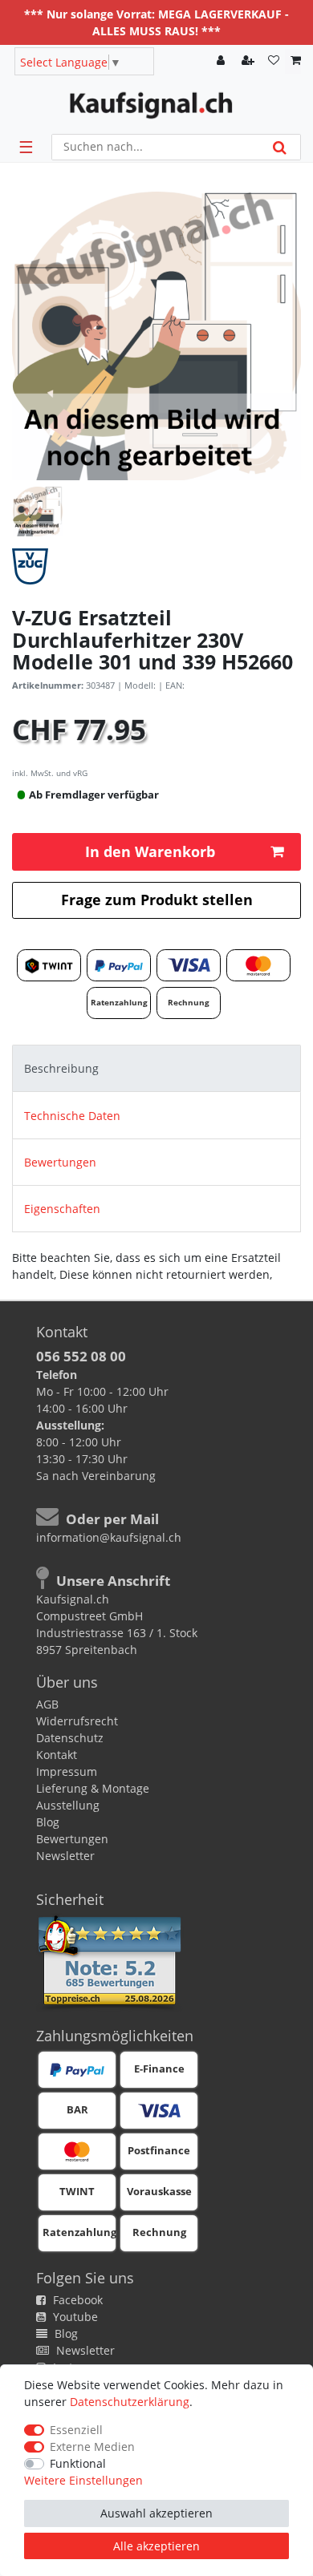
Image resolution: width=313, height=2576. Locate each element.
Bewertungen (60, 1162)
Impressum (67, 1771)
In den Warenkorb (150, 851)
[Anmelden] (222, 61)
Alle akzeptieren (156, 2546)
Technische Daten (72, 1116)
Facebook (76, 2300)
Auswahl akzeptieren (156, 2513)
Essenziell (76, 2430)
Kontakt (57, 1755)
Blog (48, 1822)
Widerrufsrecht (77, 1721)
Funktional (78, 2463)
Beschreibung (61, 1068)
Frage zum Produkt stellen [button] (157, 900)
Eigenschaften (62, 1209)
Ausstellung (68, 1805)
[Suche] (280, 147)
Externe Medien (92, 2447)
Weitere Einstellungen (83, 2480)
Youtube (74, 2317)
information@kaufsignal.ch (109, 1537)
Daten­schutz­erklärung (130, 2402)
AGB (47, 1704)
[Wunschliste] (274, 61)
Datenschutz (70, 1738)
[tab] (156, 1068)
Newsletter (65, 1856)
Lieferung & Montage (93, 1788)
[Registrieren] (250, 61)
